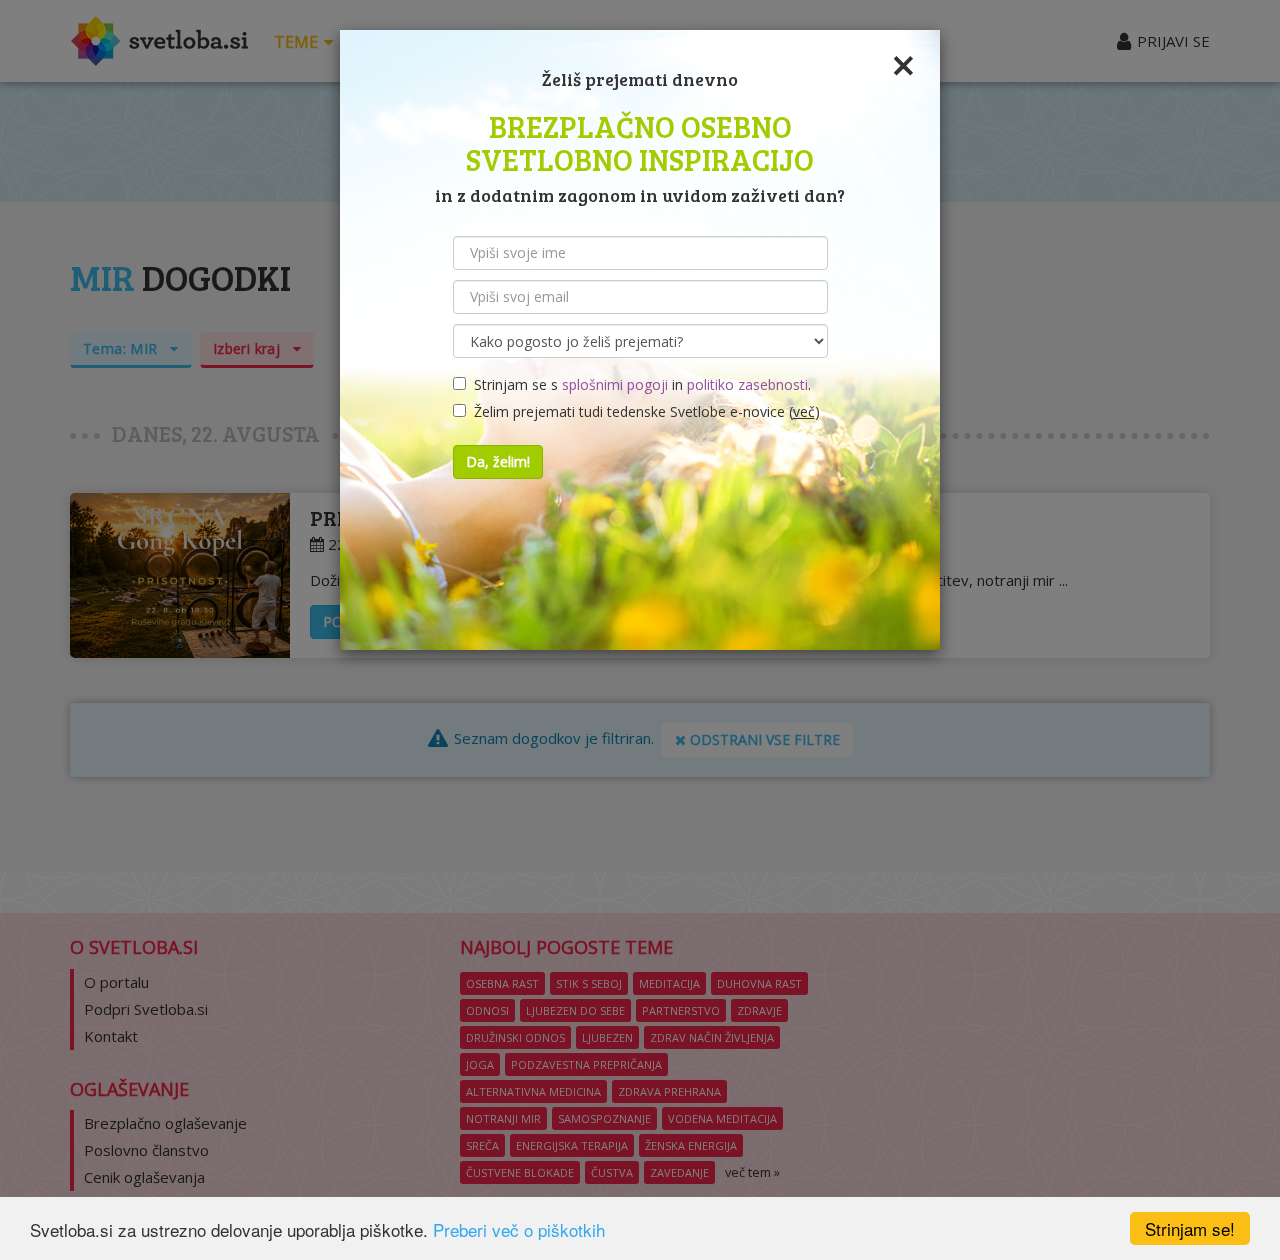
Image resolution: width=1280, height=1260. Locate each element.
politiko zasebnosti (747, 384)
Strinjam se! (1190, 1228)
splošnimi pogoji (615, 384)
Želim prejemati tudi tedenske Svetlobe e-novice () (643, 411)
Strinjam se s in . (638, 384)
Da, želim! (498, 461)
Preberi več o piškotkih (519, 1229)
